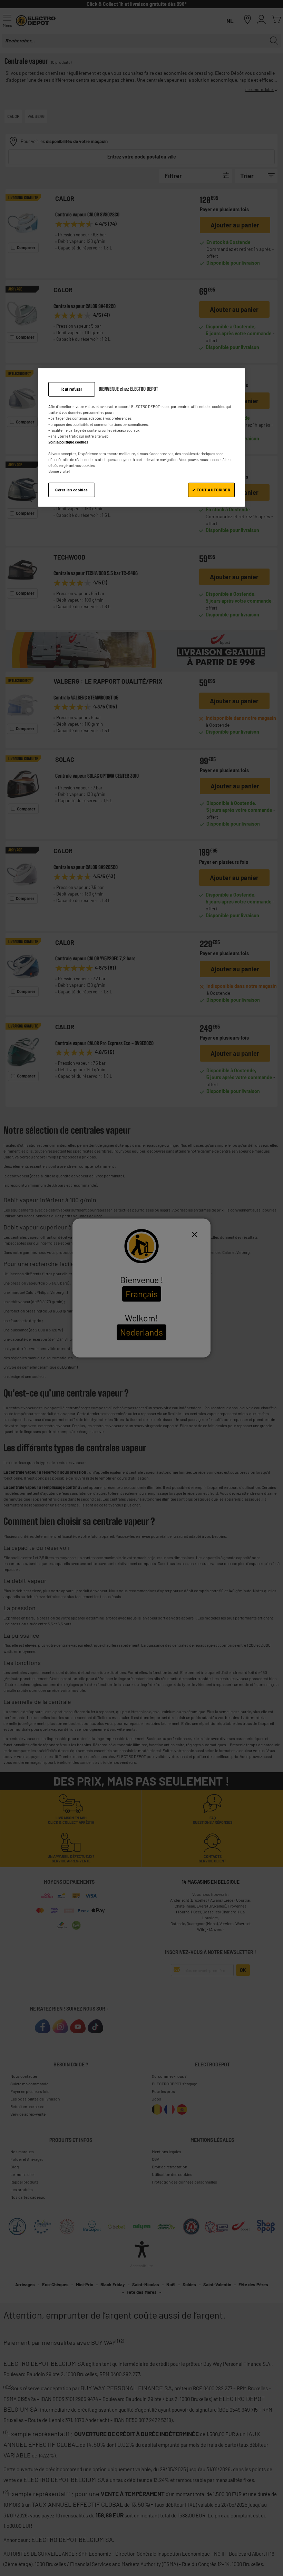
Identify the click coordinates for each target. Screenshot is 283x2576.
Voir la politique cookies (68, 442)
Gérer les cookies (72, 490)
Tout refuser (72, 389)
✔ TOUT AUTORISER (211, 490)
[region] (141, 438)
